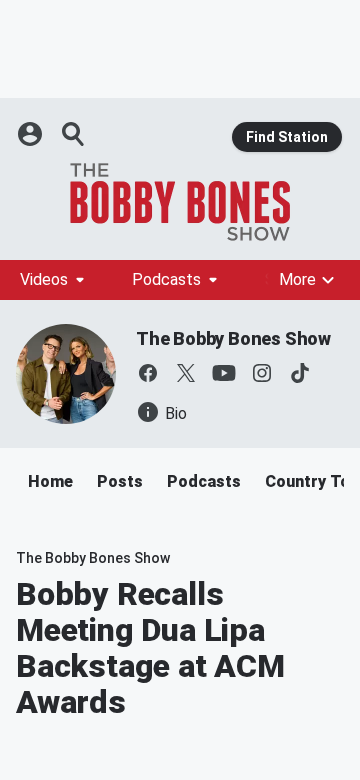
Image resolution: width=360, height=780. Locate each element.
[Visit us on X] (186, 373)
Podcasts (166, 279)
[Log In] (32, 134)
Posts (120, 481)
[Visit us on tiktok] (300, 373)
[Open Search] (74, 134)
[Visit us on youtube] (224, 373)
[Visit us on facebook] (148, 373)
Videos (44, 279)
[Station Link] (180, 202)
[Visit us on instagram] (262, 373)
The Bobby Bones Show (233, 338)
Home (50, 481)
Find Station (287, 137)
